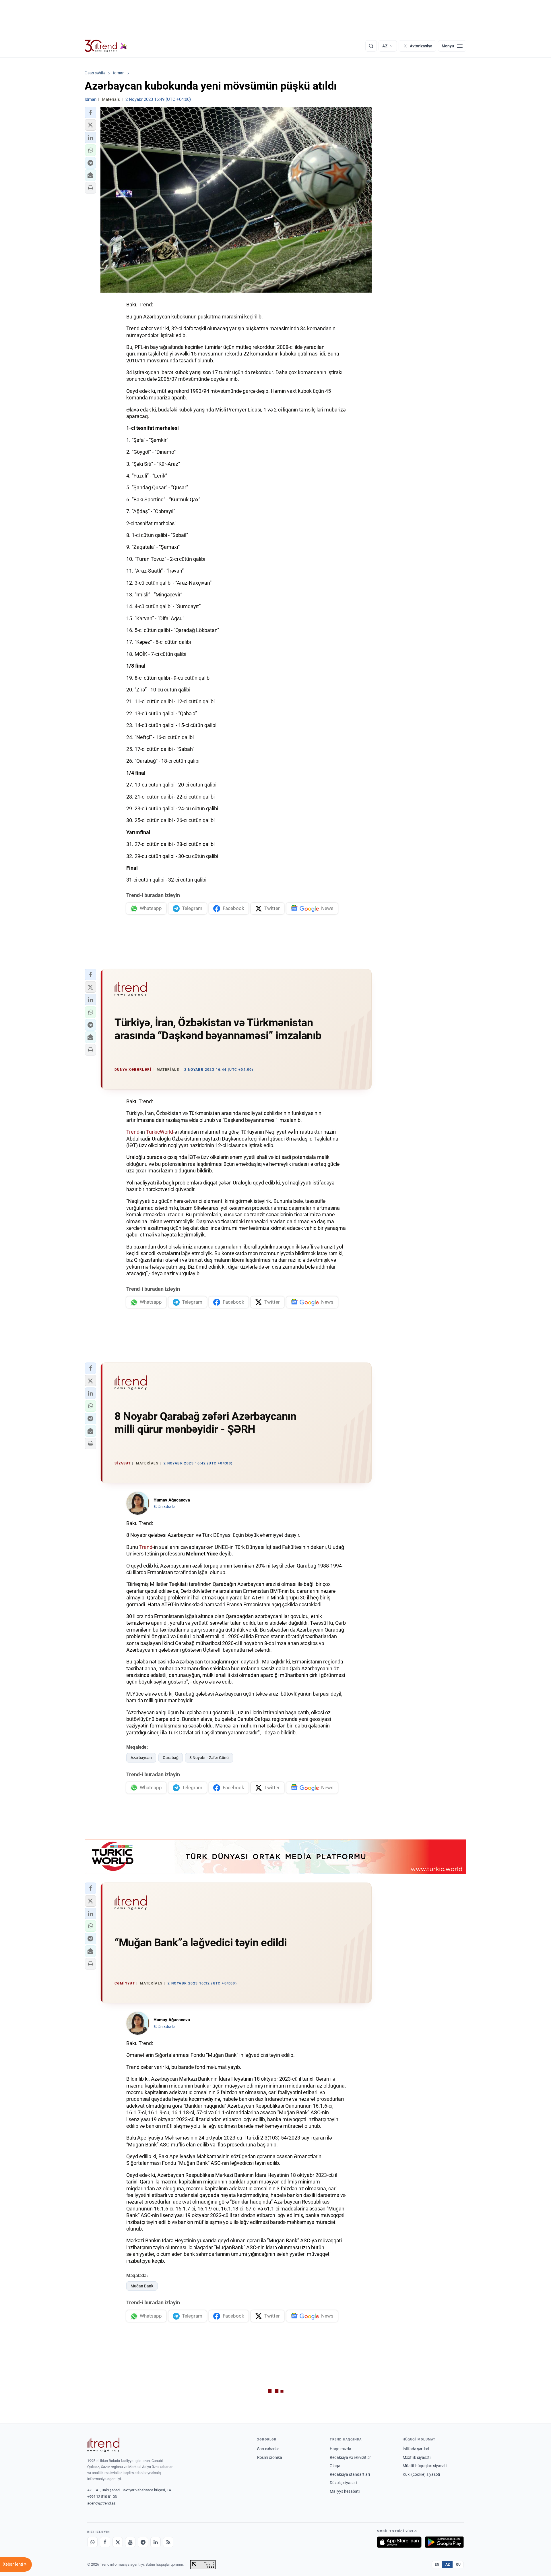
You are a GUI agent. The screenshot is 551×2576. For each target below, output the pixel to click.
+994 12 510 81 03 (102, 2497)
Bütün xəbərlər (165, 1507)
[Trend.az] (106, 46)
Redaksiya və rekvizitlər (350, 2457)
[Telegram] (143, 2542)
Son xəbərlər (268, 2449)
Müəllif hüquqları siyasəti (425, 2466)
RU (458, 2565)
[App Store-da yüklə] (399, 2542)
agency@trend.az (101, 2503)
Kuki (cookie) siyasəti (421, 2474)
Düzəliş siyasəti (343, 2483)
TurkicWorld (160, 1132)
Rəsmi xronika (270, 2457)
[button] (90, 113)
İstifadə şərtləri (416, 2449)
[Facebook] (105, 2542)
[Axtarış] (371, 46)
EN (437, 2565)
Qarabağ (171, 1758)
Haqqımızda (341, 2449)
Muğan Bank (142, 2286)
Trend (133, 1132)
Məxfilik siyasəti (417, 2457)
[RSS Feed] (168, 2542)
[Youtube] (130, 2542)
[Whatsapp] (92, 2542)
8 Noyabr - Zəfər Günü (209, 1758)
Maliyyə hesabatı (345, 2491)
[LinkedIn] (156, 2542)
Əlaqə (335, 2466)
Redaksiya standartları (350, 2474)
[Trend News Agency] (103, 2445)
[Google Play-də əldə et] (444, 2542)
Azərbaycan (141, 1758)
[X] (118, 2542)
